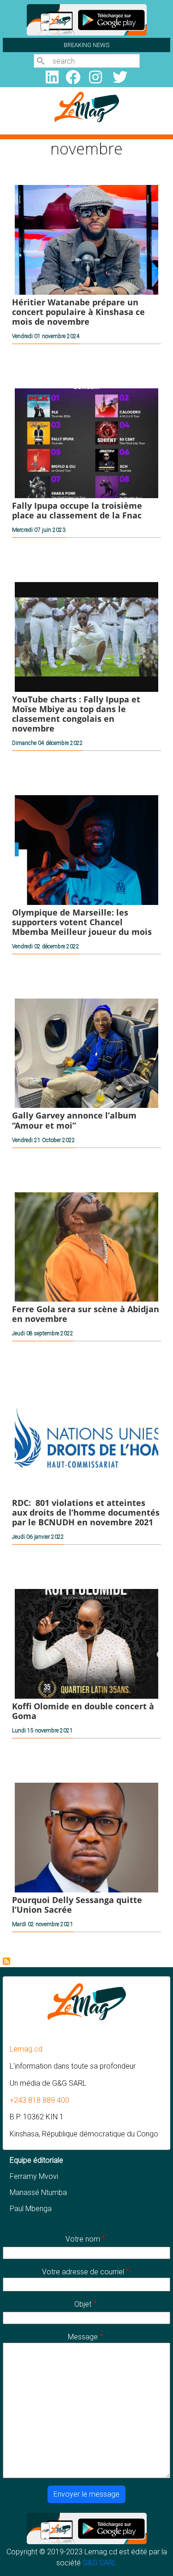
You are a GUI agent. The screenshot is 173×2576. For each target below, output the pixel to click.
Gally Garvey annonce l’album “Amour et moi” (74, 1120)
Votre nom (83, 2239)
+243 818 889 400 (39, 2100)
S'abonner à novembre (6, 1961)
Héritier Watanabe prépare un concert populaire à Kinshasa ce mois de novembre (78, 312)
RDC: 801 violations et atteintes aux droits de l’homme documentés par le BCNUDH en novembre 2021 (86, 1512)
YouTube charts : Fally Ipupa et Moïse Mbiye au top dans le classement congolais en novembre (76, 714)
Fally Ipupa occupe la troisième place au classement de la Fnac (77, 510)
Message (83, 2337)
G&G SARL (100, 2563)
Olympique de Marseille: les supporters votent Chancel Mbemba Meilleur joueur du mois (82, 922)
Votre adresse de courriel (83, 2272)
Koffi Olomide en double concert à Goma (83, 1711)
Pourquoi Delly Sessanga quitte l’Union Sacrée (77, 1905)
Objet (83, 2304)
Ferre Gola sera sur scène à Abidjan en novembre (86, 1314)
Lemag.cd (26, 2049)
